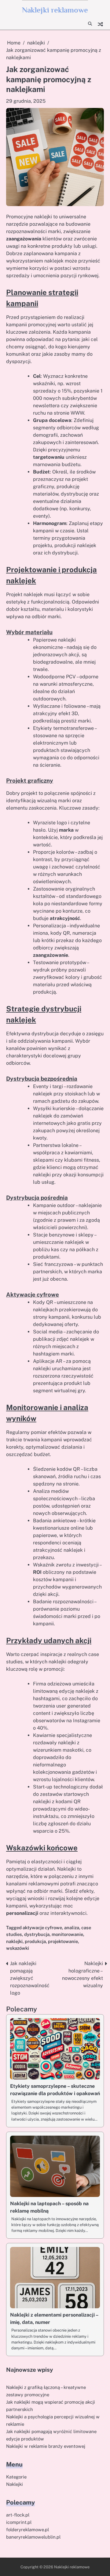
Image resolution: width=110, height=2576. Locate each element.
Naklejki (15, 2484)
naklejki (14, 1941)
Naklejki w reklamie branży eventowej (46, 2446)
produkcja (35, 1941)
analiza (72, 1928)
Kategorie (16, 2477)
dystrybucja (37, 1934)
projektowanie (63, 1941)
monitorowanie (67, 1934)
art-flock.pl (18, 2515)
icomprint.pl (19, 2522)
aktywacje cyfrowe (42, 1928)
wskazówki (18, 1948)
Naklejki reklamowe (55, 10)
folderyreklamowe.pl (28, 2530)
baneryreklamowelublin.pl (33, 2537)
